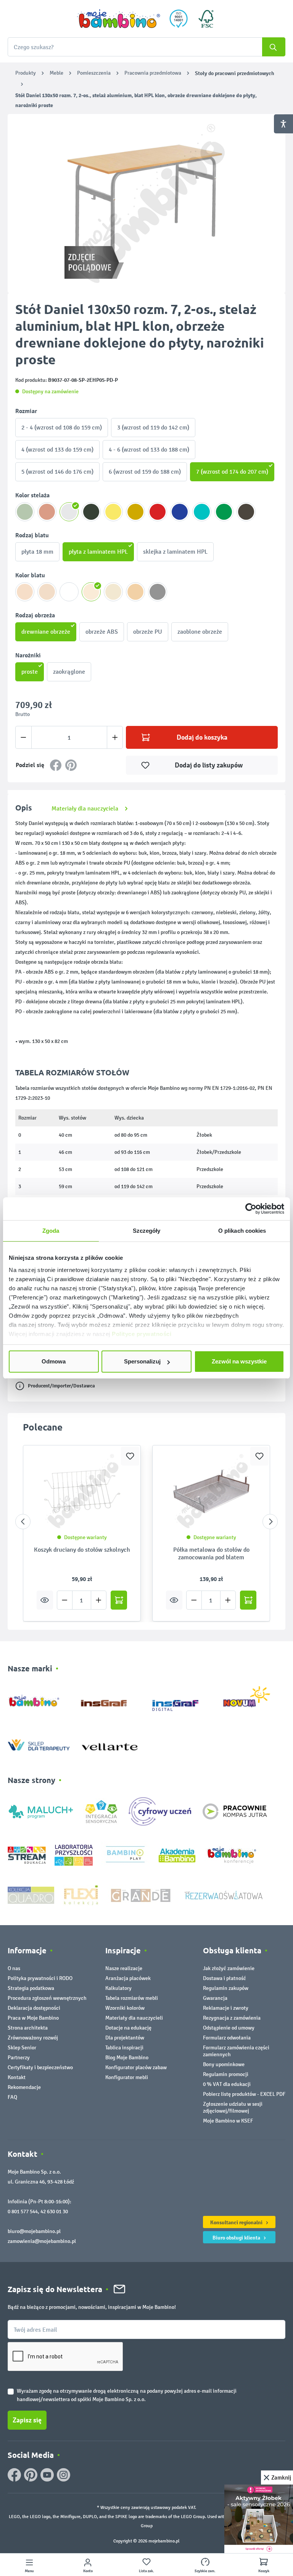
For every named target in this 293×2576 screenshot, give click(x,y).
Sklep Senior (22, 2048)
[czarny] (246, 512)
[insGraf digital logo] (181, 1699)
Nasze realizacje (124, 1968)
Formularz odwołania (227, 2038)
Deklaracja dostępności (34, 2008)
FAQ (12, 2097)
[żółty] (113, 512)
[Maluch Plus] (41, 1811)
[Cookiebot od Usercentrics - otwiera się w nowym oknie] (251, 1209)
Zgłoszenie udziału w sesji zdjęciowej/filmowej (233, 2107)
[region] (146, 203)
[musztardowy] (135, 512)
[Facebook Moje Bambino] (14, 2475)
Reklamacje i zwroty (226, 2008)
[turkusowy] (202, 512)
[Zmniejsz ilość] (23, 737)
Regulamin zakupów (226, 1988)
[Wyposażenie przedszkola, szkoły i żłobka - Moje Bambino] (119, 19)
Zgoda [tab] (51, 1231)
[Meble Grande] (142, 1895)
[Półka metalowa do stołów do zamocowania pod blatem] (211, 1491)
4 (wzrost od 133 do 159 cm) (57, 449)
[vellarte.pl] (110, 1743)
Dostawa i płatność (225, 1978)
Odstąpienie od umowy (229, 2028)
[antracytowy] (91, 512)
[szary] (158, 592)
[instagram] (64, 2475)
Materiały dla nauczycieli (134, 2018)
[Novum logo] (252, 1699)
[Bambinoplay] (125, 1855)
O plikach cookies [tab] (242, 1231)
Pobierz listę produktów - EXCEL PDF (244, 2094)
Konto (88, 2571)
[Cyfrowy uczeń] (161, 1811)
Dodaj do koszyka (202, 737)
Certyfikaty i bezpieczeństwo (40, 2067)
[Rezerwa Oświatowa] (224, 1895)
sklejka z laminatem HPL (175, 552)
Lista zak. (146, 2571)
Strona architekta (28, 2028)
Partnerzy (19, 2058)
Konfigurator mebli (127, 2077)
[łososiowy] (47, 512)
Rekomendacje (24, 2087)
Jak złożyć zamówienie (229, 1968)
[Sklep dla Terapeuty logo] (39, 1743)
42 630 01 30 (54, 2212)
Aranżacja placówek (128, 1978)
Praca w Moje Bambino (33, 2018)
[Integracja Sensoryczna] (101, 1811)
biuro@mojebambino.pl (34, 2231)
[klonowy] (91, 592)
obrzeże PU (148, 632)
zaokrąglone (69, 672)
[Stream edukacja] (27, 1855)
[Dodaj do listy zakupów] (130, 1456)
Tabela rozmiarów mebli (132, 1998)
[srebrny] (69, 512)
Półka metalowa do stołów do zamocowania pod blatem (211, 1553)
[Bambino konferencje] (232, 1855)
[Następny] (270, 1522)
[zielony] (224, 512)
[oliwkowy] (25, 512)
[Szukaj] (274, 47)
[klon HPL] (47, 592)
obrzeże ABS (102, 632)
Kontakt (17, 2077)
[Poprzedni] (23, 1522)
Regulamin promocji (226, 2074)
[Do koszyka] (119, 1600)
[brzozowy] (113, 592)
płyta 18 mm (37, 552)
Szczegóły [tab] (147, 1231)
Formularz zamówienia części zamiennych (236, 2051)
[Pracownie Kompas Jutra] (235, 1811)
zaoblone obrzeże (200, 632)
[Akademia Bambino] (177, 1855)
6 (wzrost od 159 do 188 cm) (145, 472)
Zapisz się (27, 2420)
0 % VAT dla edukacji (227, 2084)
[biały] (69, 592)
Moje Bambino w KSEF (228, 2121)
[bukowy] (135, 592)
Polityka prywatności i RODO (40, 1978)
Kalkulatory (118, 1988)
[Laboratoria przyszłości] (74, 1855)
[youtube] (47, 2475)
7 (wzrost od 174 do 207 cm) (232, 472)
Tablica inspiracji (124, 2048)
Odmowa (54, 1361)
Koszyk (264, 2571)
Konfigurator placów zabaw (136, 2067)
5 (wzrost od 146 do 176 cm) (57, 472)
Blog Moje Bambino (127, 2058)
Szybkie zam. (205, 2571)
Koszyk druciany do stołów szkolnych (82, 1550)
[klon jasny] (25, 592)
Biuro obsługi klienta (237, 2238)
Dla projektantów (125, 2038)
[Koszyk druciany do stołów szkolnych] (82, 1491)
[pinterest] (31, 2475)
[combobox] (146, 47)
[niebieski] (180, 512)
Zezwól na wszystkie (239, 1361)
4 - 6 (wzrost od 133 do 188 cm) (149, 449)
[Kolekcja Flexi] (81, 1895)
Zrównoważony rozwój (33, 2038)
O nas (14, 1968)
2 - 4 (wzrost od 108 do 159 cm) (62, 427)
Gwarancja (215, 1998)
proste (30, 672)
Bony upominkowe (224, 2064)
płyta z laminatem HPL (98, 552)
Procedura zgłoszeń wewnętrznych (47, 1998)
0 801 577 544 (23, 2212)
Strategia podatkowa (31, 1988)
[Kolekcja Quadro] (31, 1895)
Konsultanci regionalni (237, 2222)
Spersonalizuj (142, 1361)
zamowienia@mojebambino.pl (42, 2241)
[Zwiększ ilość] (115, 737)
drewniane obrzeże (46, 632)
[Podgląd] (45, 1600)
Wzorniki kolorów (125, 2008)
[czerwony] (158, 512)
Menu (29, 2571)
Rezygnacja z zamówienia (232, 2018)
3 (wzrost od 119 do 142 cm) (153, 427)
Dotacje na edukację (128, 2028)
